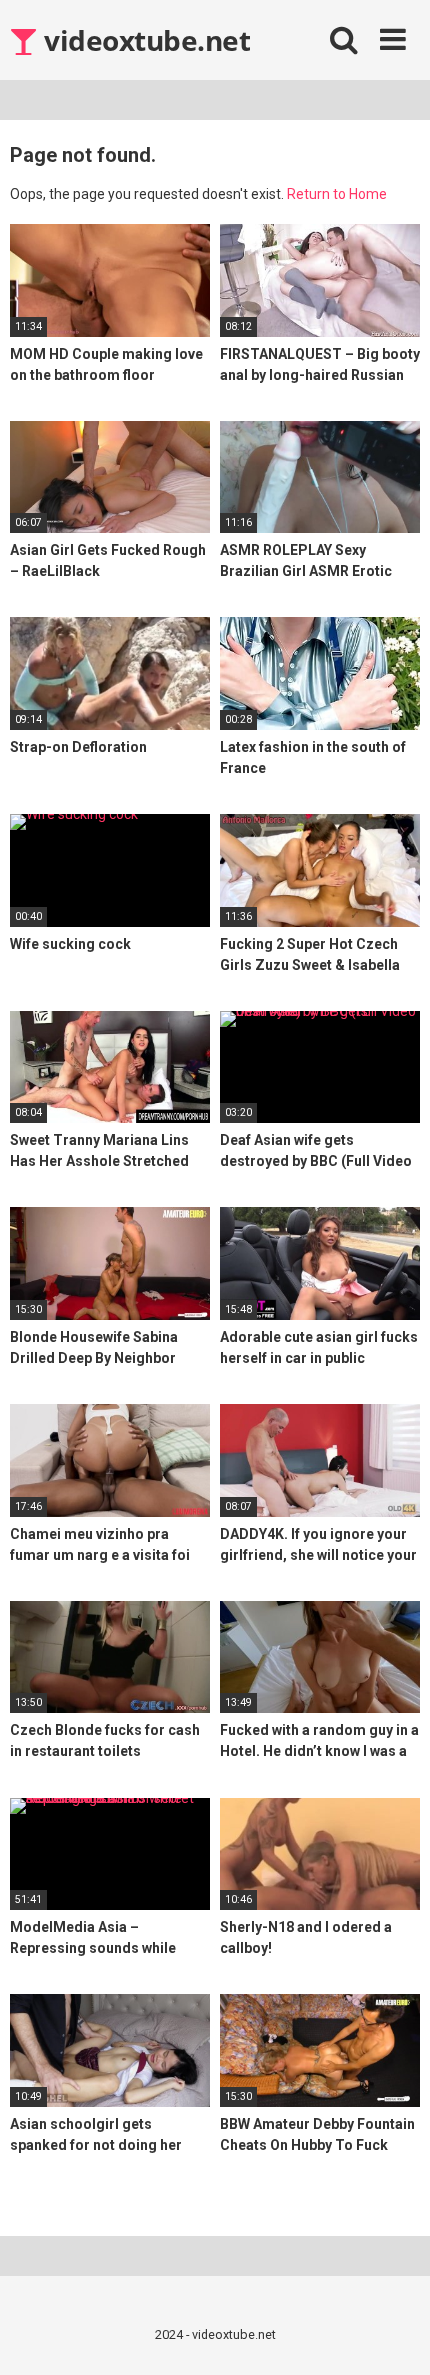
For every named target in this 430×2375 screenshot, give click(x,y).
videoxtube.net (144, 40)
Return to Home (337, 194)
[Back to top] (393, 2334)
